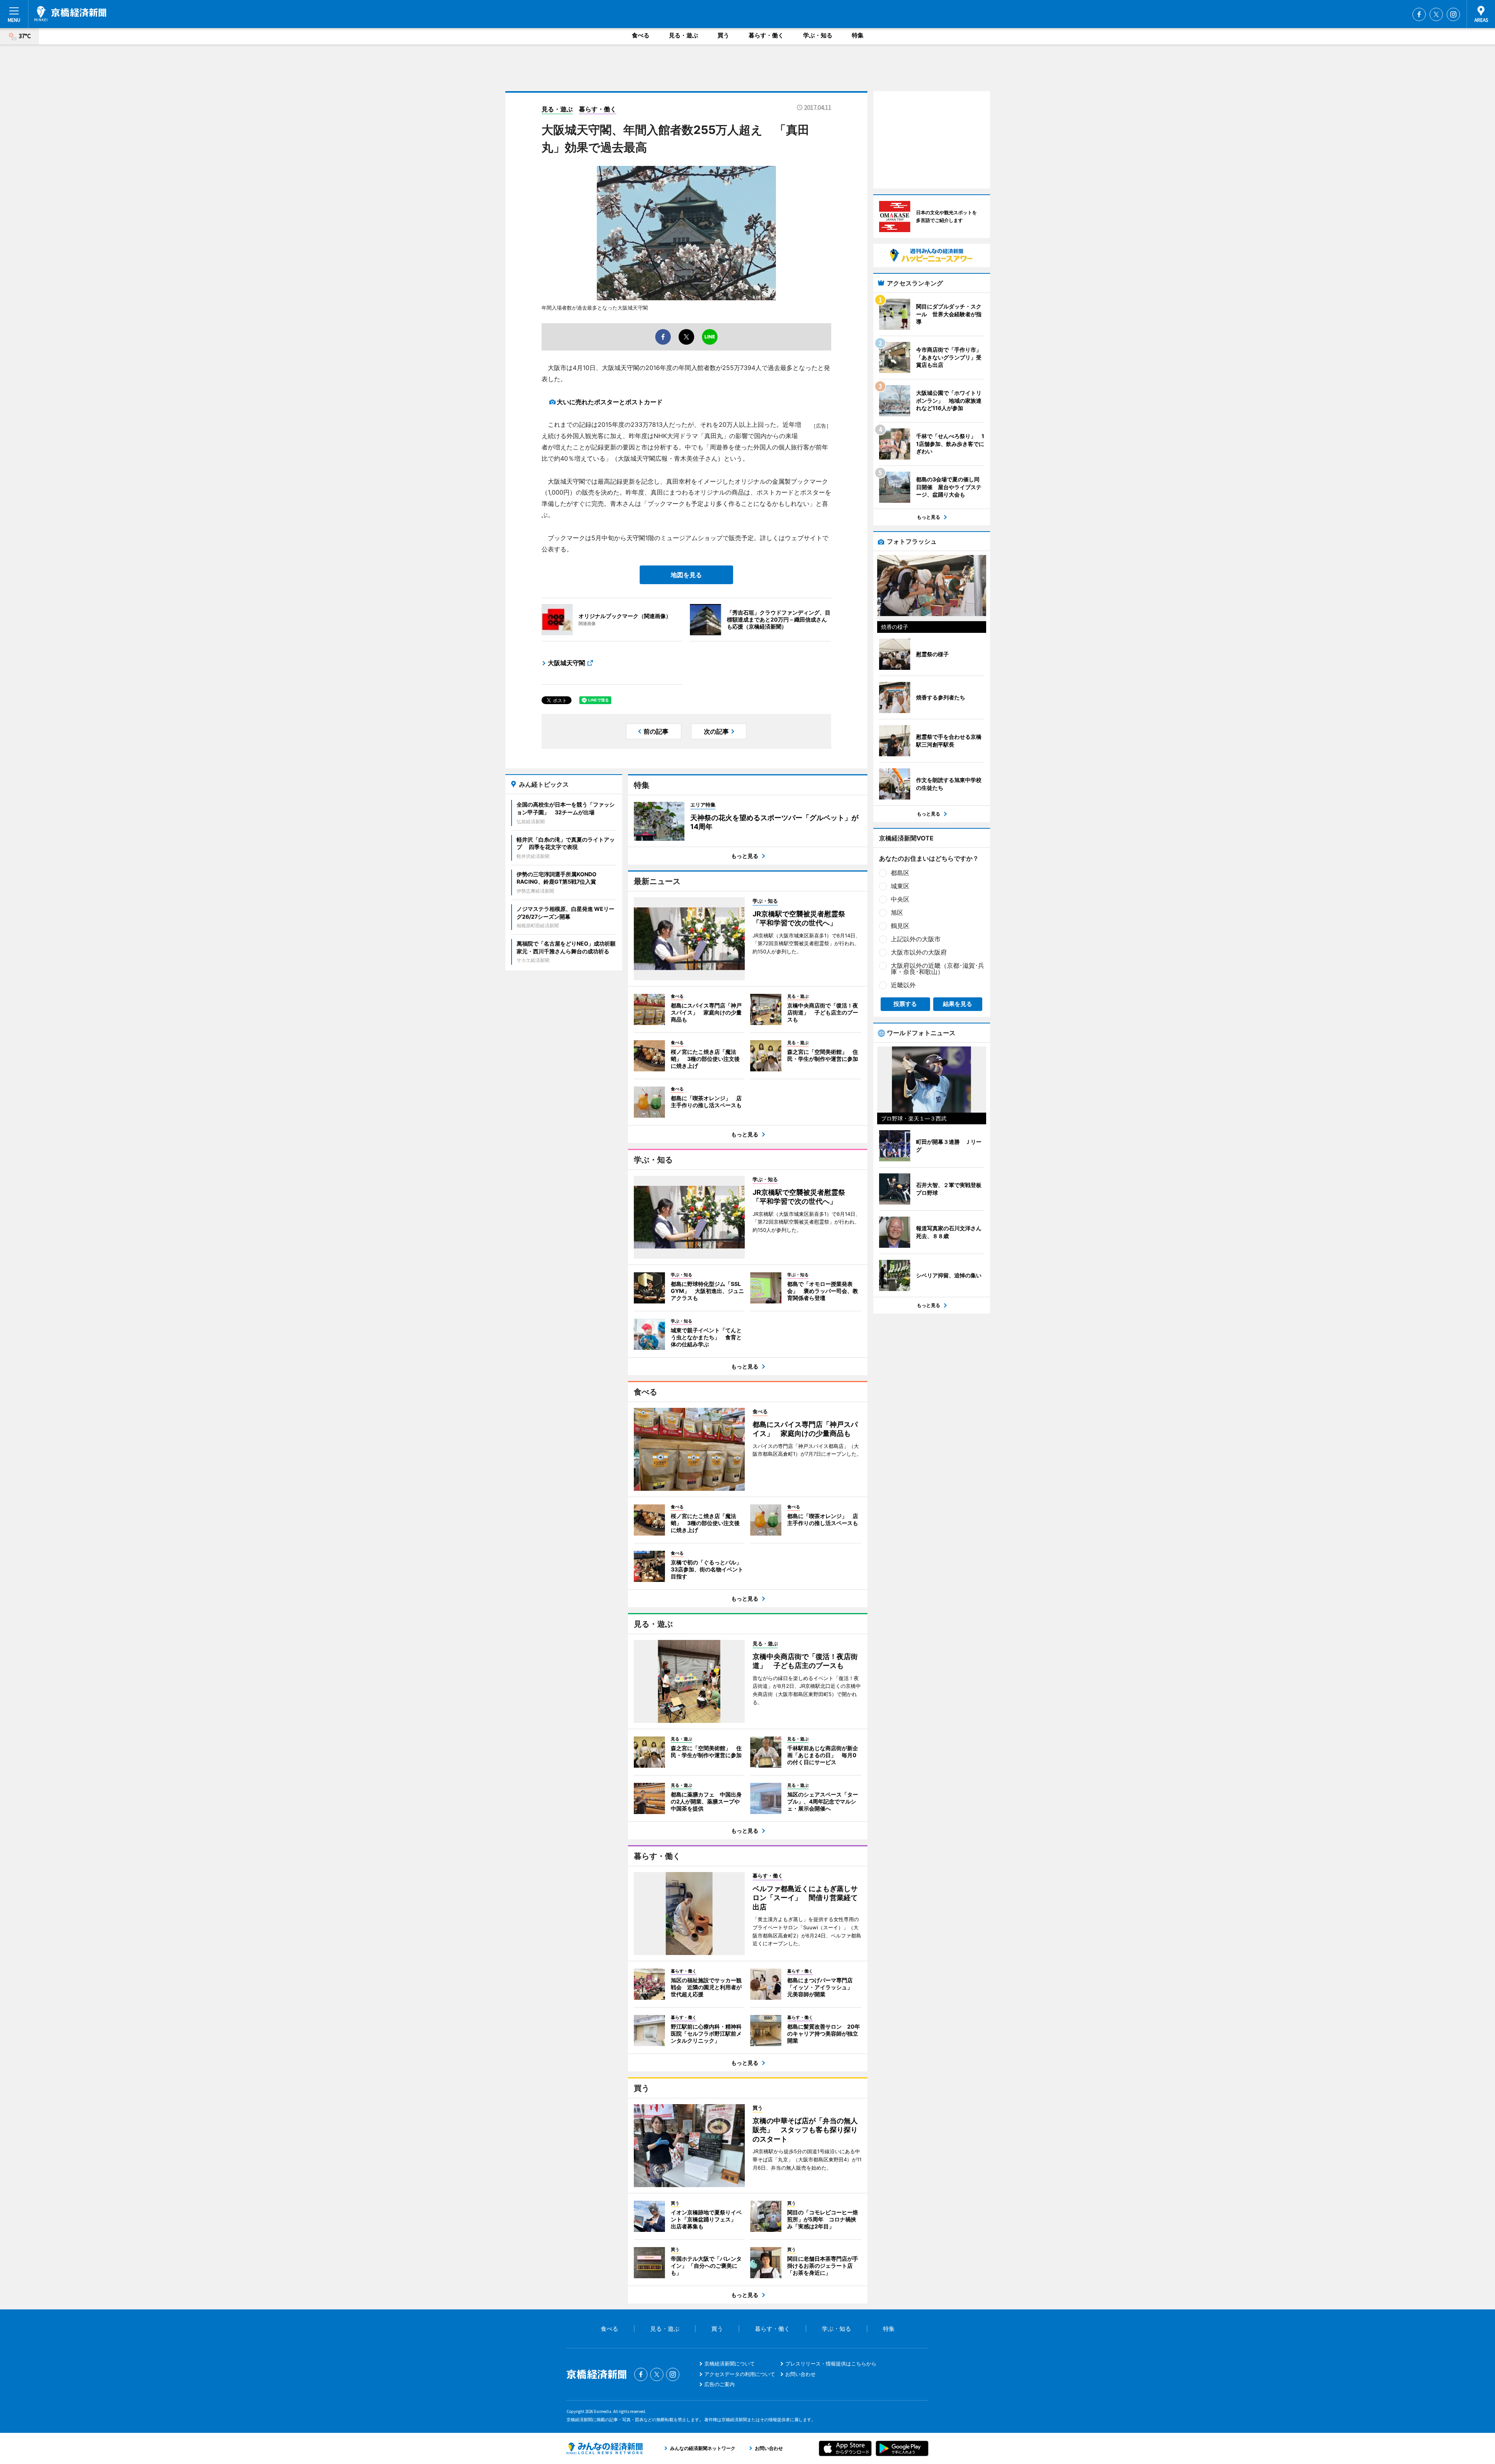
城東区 (900, 886)
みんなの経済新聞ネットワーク (605, 2448)
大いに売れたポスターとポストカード (610, 402)
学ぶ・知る (818, 35)
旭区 (897, 912)
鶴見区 (900, 926)
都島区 (900, 873)
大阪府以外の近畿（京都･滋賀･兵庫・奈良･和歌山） (937, 969)
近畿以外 (903, 985)
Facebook (1419, 14)
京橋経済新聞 (70, 14)
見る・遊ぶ (683, 35)
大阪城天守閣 (566, 663)
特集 (858, 35)
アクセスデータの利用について (740, 2374)
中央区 (900, 899)
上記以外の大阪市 (916, 939)
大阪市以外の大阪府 (919, 952)
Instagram (1453, 14)
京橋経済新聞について (730, 2364)
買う (723, 35)
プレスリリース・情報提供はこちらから (831, 2364)
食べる (641, 35)
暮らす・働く (766, 35)
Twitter (1436, 14)
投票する (905, 1004)
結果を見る (958, 1004)
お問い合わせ (800, 2374)
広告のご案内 (719, 2384)
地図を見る (686, 575)
